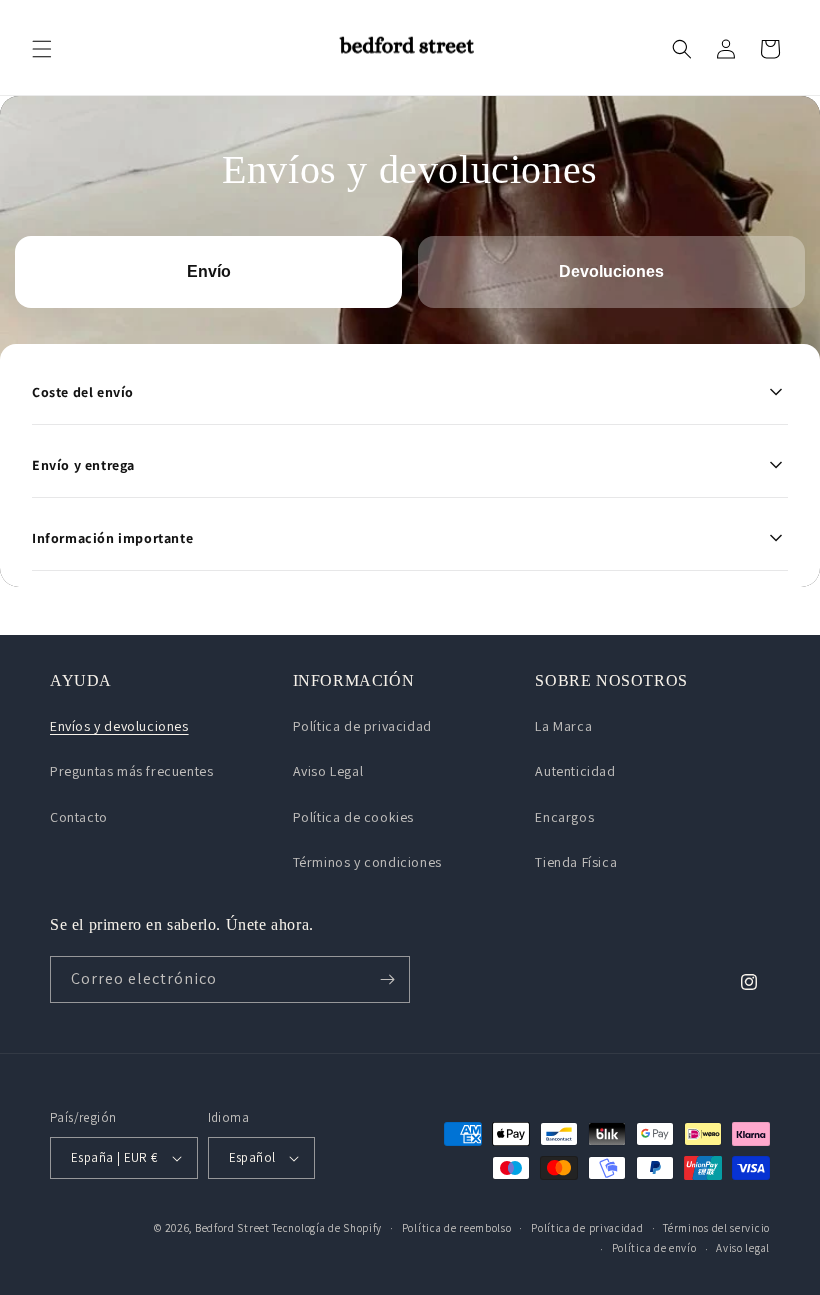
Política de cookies (353, 817)
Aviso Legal (328, 771)
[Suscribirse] (387, 979)
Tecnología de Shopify (327, 1228)
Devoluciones (611, 271)
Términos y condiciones (367, 862)
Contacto (79, 817)
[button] (42, 49)
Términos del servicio (716, 1228)
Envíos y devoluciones (119, 726)
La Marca (563, 726)
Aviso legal (743, 1248)
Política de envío (654, 1248)
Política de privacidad (362, 726)
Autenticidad (575, 771)
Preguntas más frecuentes (131, 771)
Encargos (564, 817)
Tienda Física (576, 862)
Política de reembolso (457, 1228)
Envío (209, 271)
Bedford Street (232, 1228)
